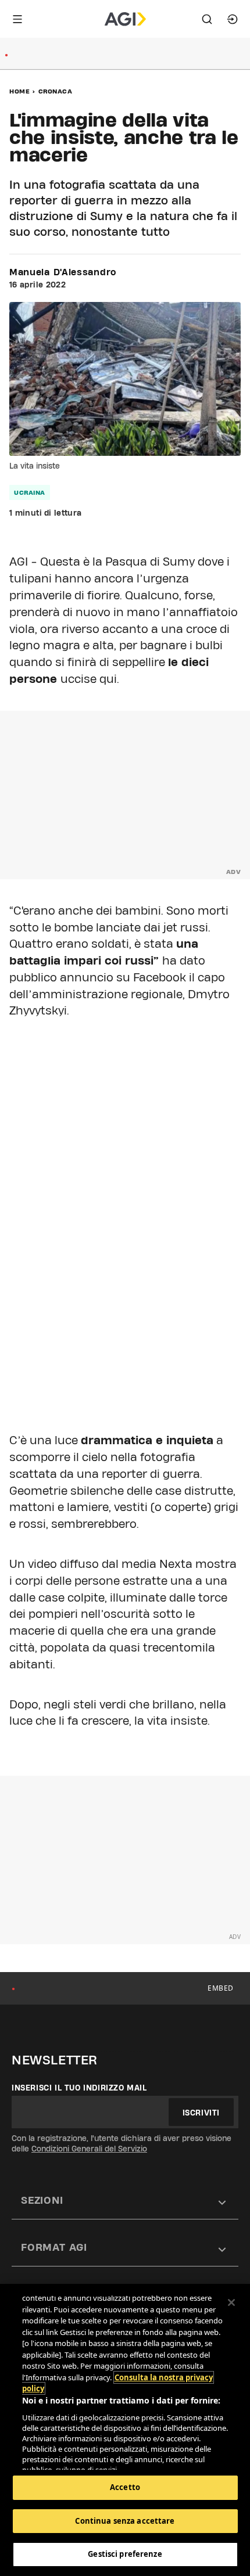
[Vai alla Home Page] (125, 19)
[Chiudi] (231, 2302)
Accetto (125, 2487)
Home (19, 91)
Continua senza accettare (125, 2521)
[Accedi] (233, 19)
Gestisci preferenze (125, 2554)
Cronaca (56, 91)
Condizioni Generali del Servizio (89, 2149)
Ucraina (30, 492)
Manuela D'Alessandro (63, 272)
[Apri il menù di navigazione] (17, 19)
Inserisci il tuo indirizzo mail (79, 2088)
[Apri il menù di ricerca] (207, 19)
